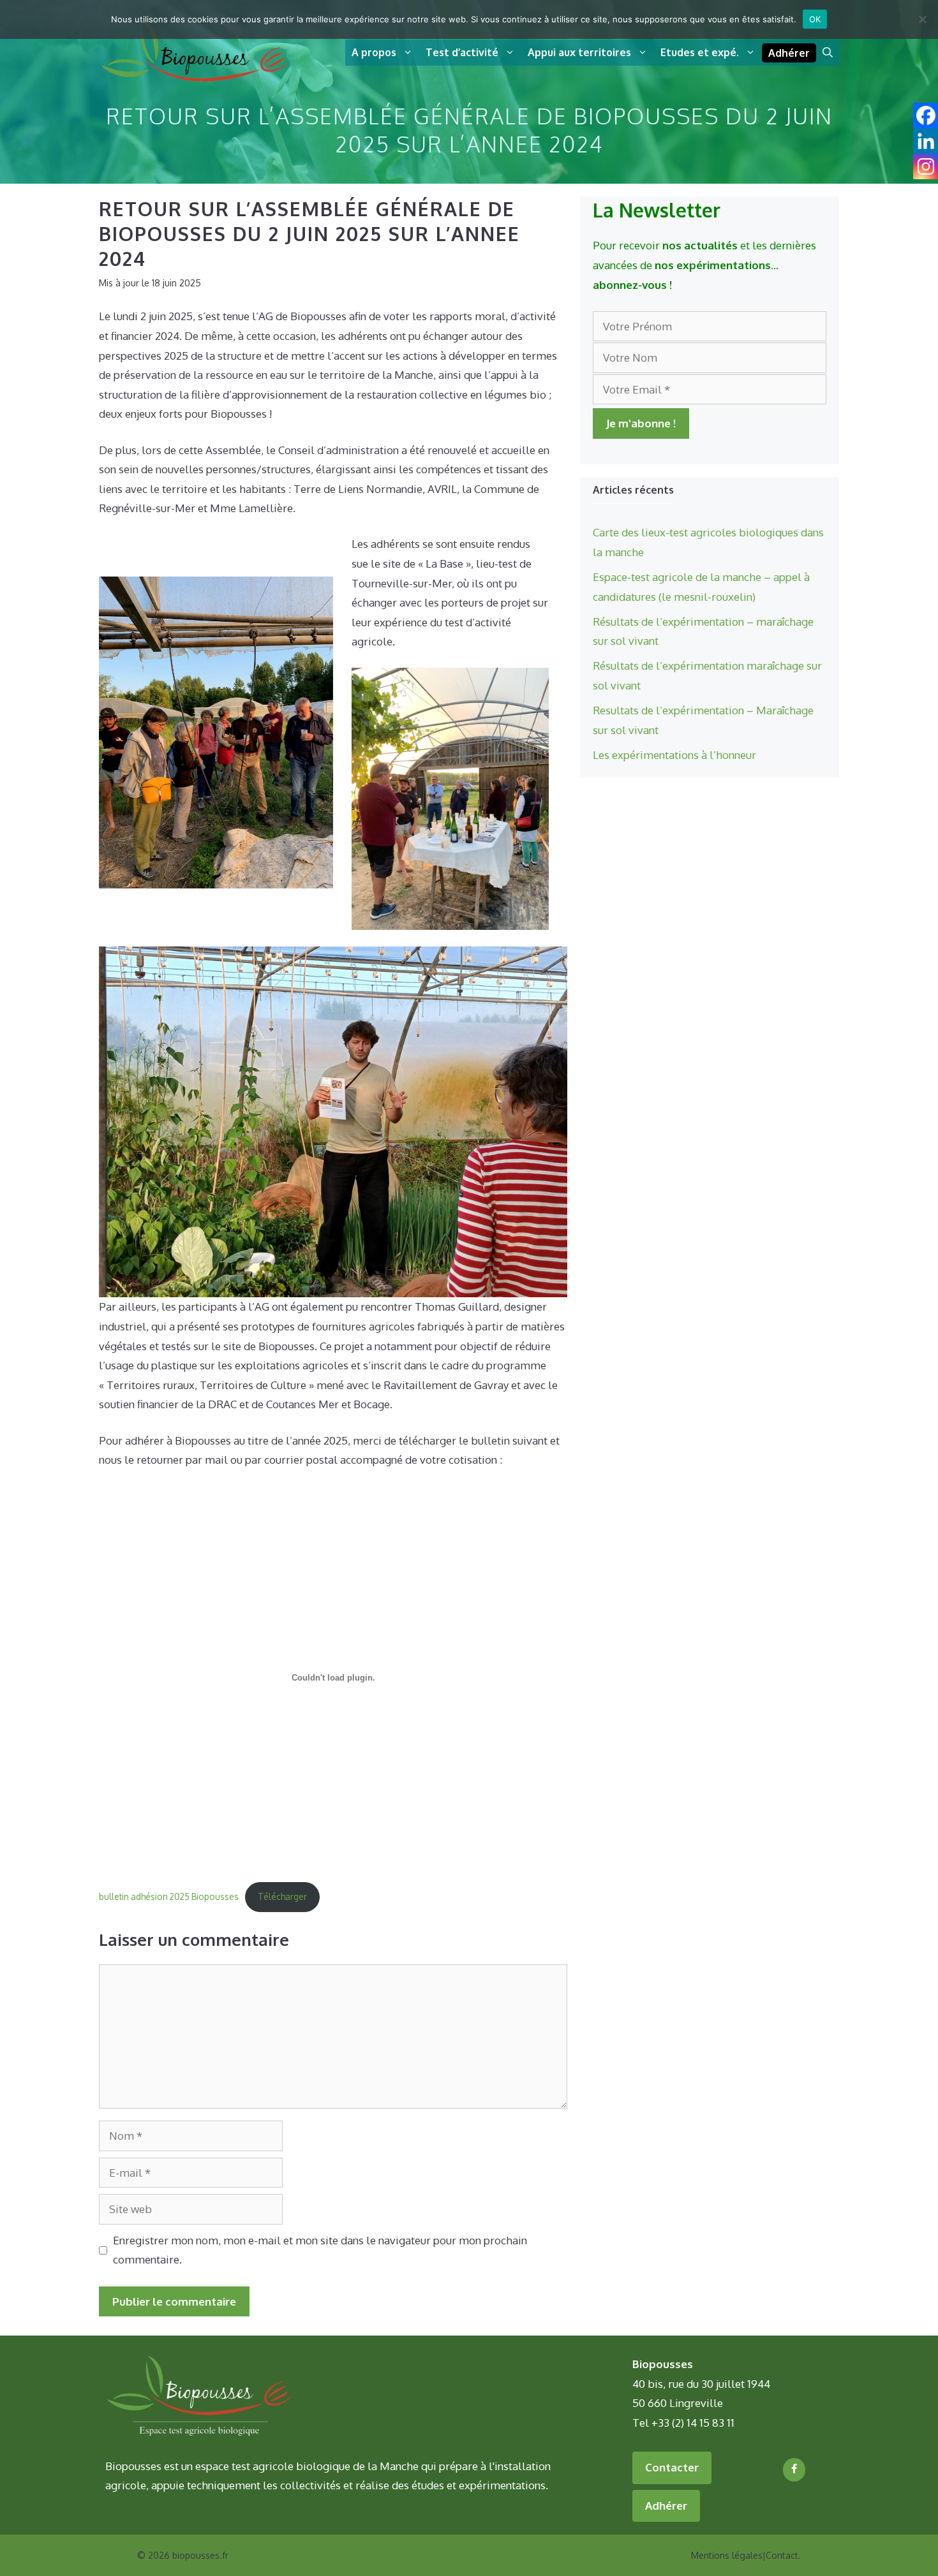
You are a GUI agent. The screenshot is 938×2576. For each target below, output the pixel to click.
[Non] (922, 19)
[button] (828, 53)
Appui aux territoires (579, 52)
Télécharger (282, 1896)
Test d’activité (462, 52)
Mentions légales (727, 2555)
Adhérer (789, 53)
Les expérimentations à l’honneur (674, 755)
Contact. (783, 2555)
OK (815, 19)
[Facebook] (794, 2469)
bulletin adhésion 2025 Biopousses (169, 1896)
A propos (374, 52)
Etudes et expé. (700, 52)
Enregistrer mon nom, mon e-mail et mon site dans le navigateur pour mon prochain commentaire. (320, 2250)
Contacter (672, 2467)
